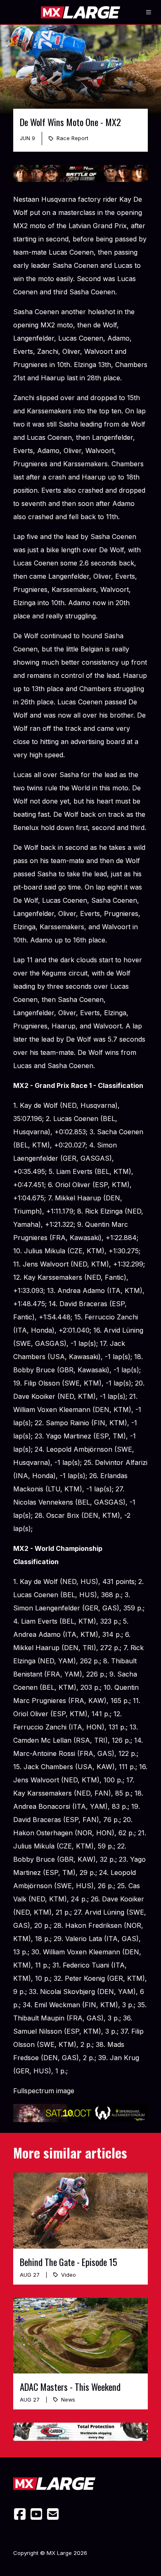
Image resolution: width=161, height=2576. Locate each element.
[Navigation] (149, 12)
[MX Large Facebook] (20, 2514)
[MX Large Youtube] (36, 2514)
